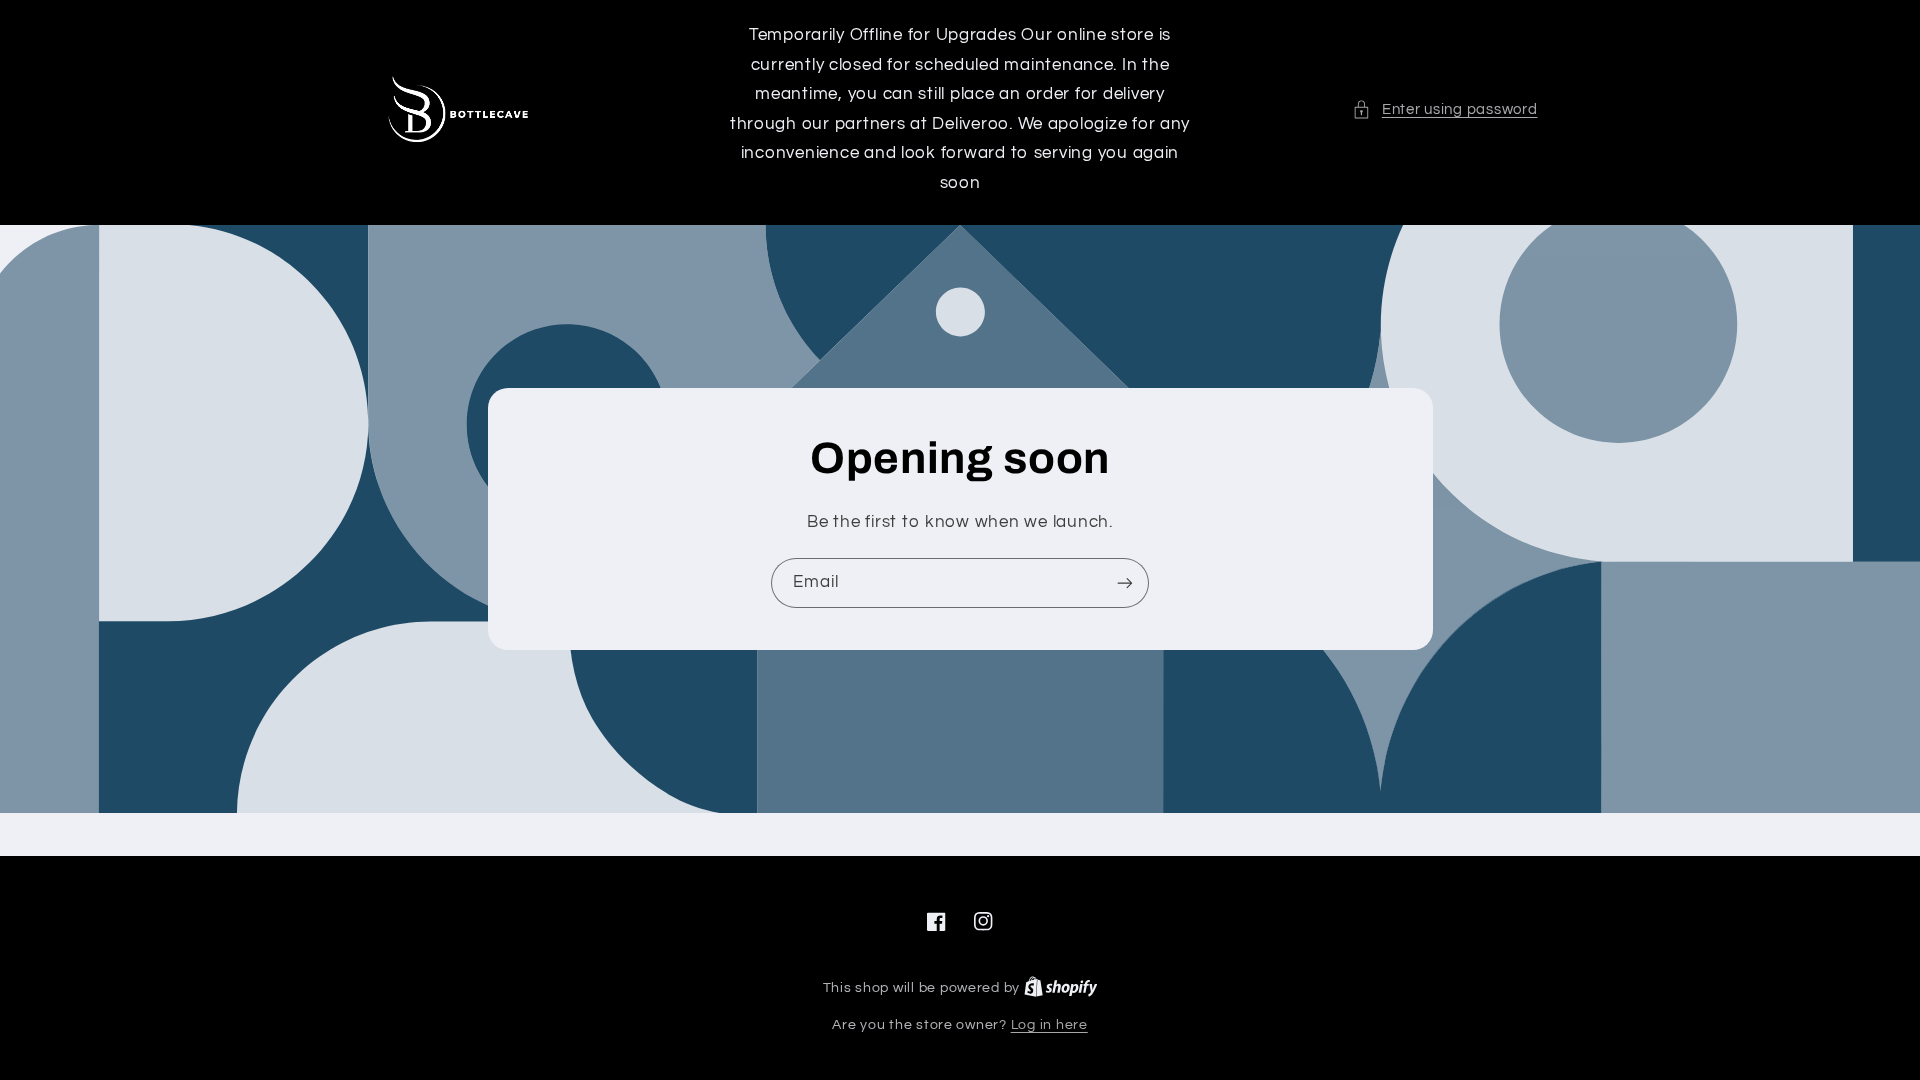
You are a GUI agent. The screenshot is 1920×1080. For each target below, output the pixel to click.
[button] (1444, 110)
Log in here (1049, 1025)
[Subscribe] (1125, 582)
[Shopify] (1061, 988)
